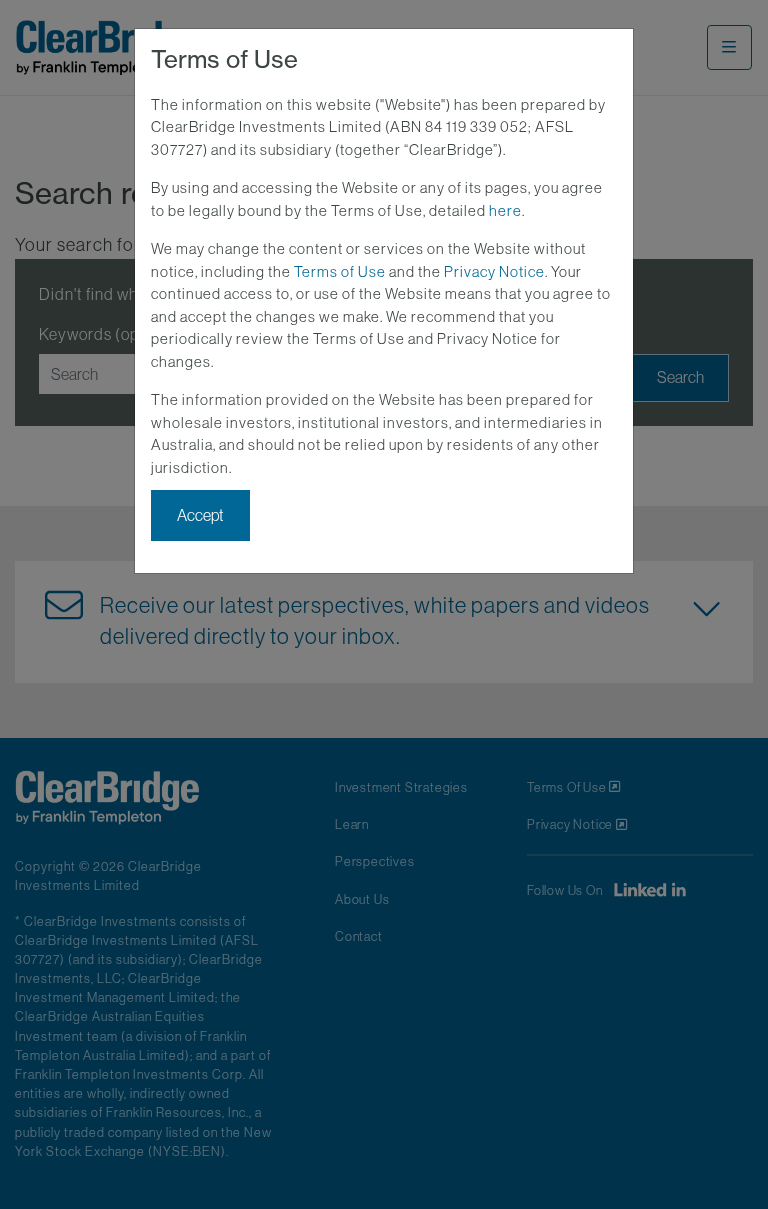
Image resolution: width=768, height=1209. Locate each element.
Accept (200, 515)
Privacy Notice (494, 271)
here (505, 210)
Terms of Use (340, 271)
